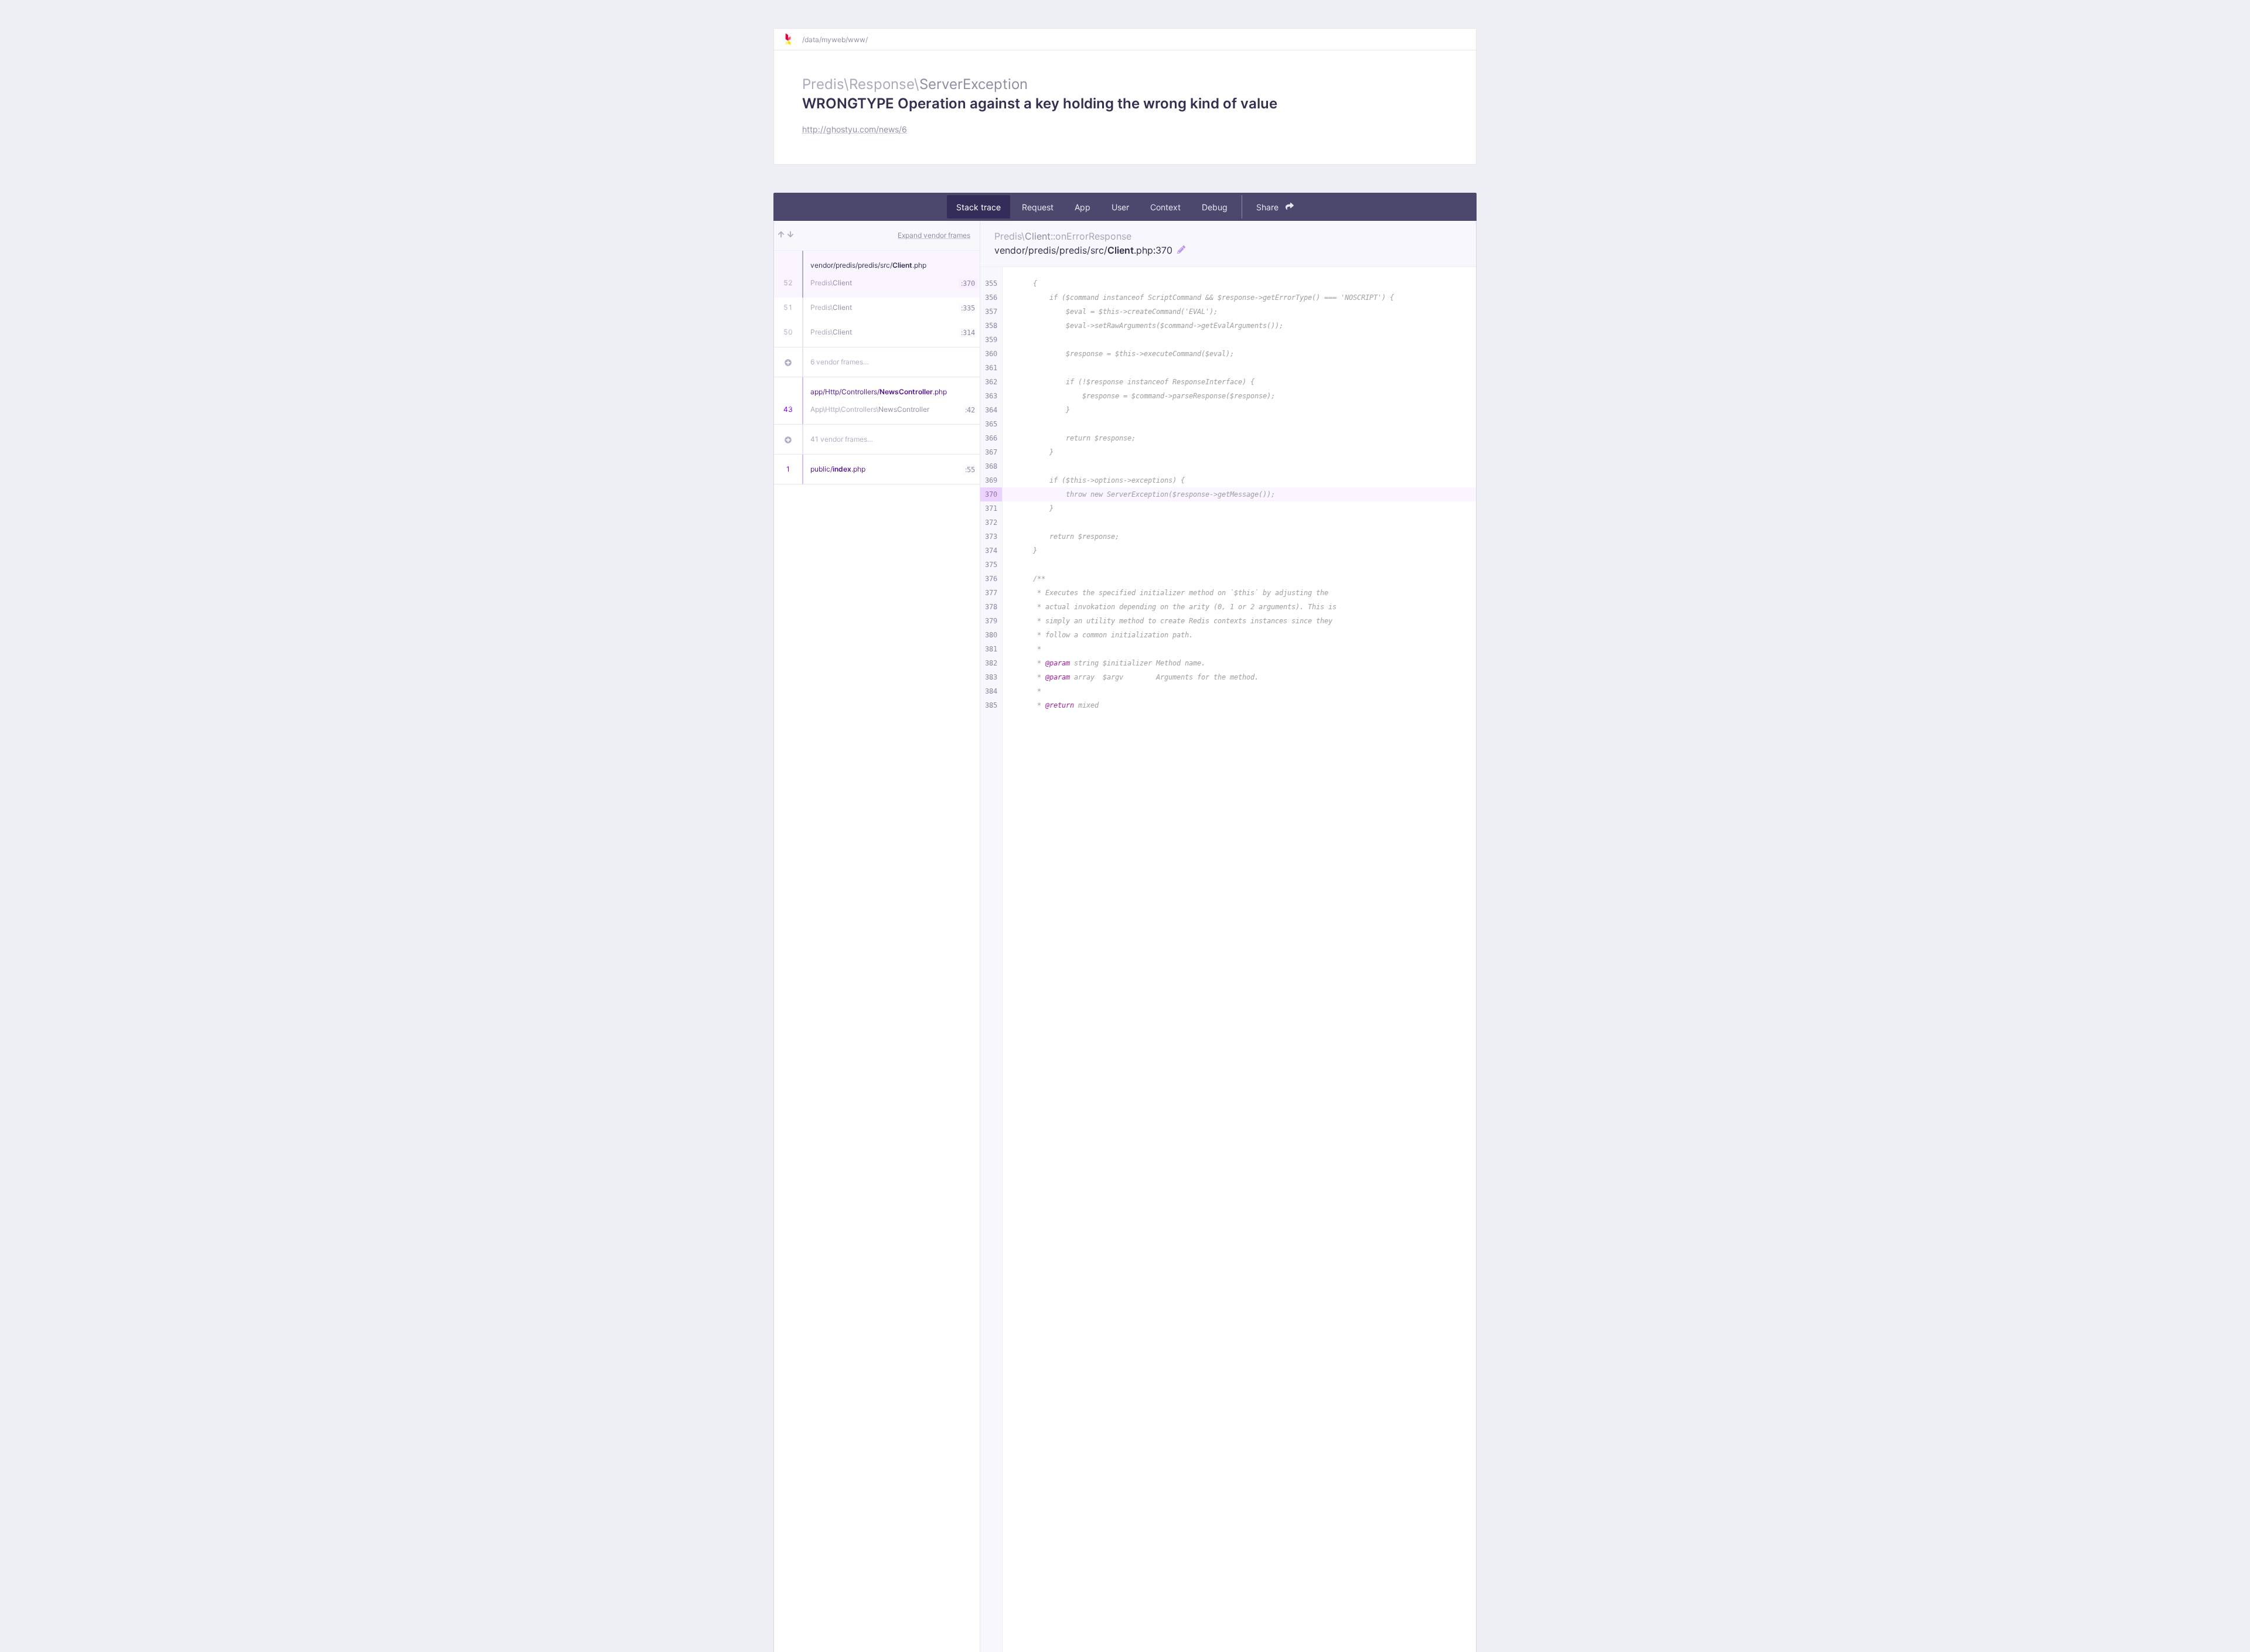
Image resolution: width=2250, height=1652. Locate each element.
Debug (1215, 207)
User (1120, 207)
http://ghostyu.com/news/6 (855, 129)
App (1083, 207)
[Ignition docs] (793, 39)
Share (1269, 207)
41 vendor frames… (842, 439)
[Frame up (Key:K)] (781, 235)
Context (1165, 207)
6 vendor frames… (840, 362)
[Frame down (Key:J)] (790, 235)
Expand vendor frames (934, 235)
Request (1038, 207)
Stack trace (979, 207)
